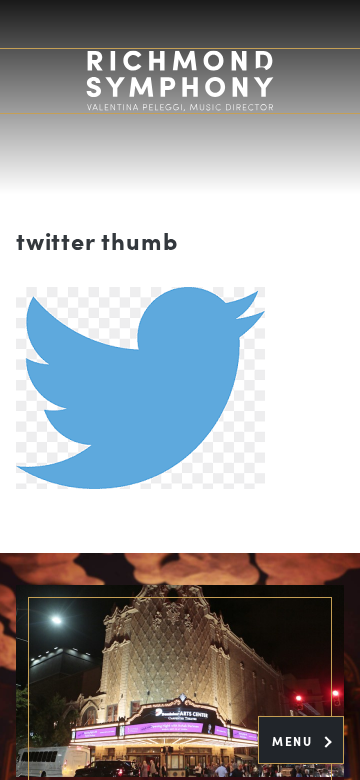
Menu (294, 741)
